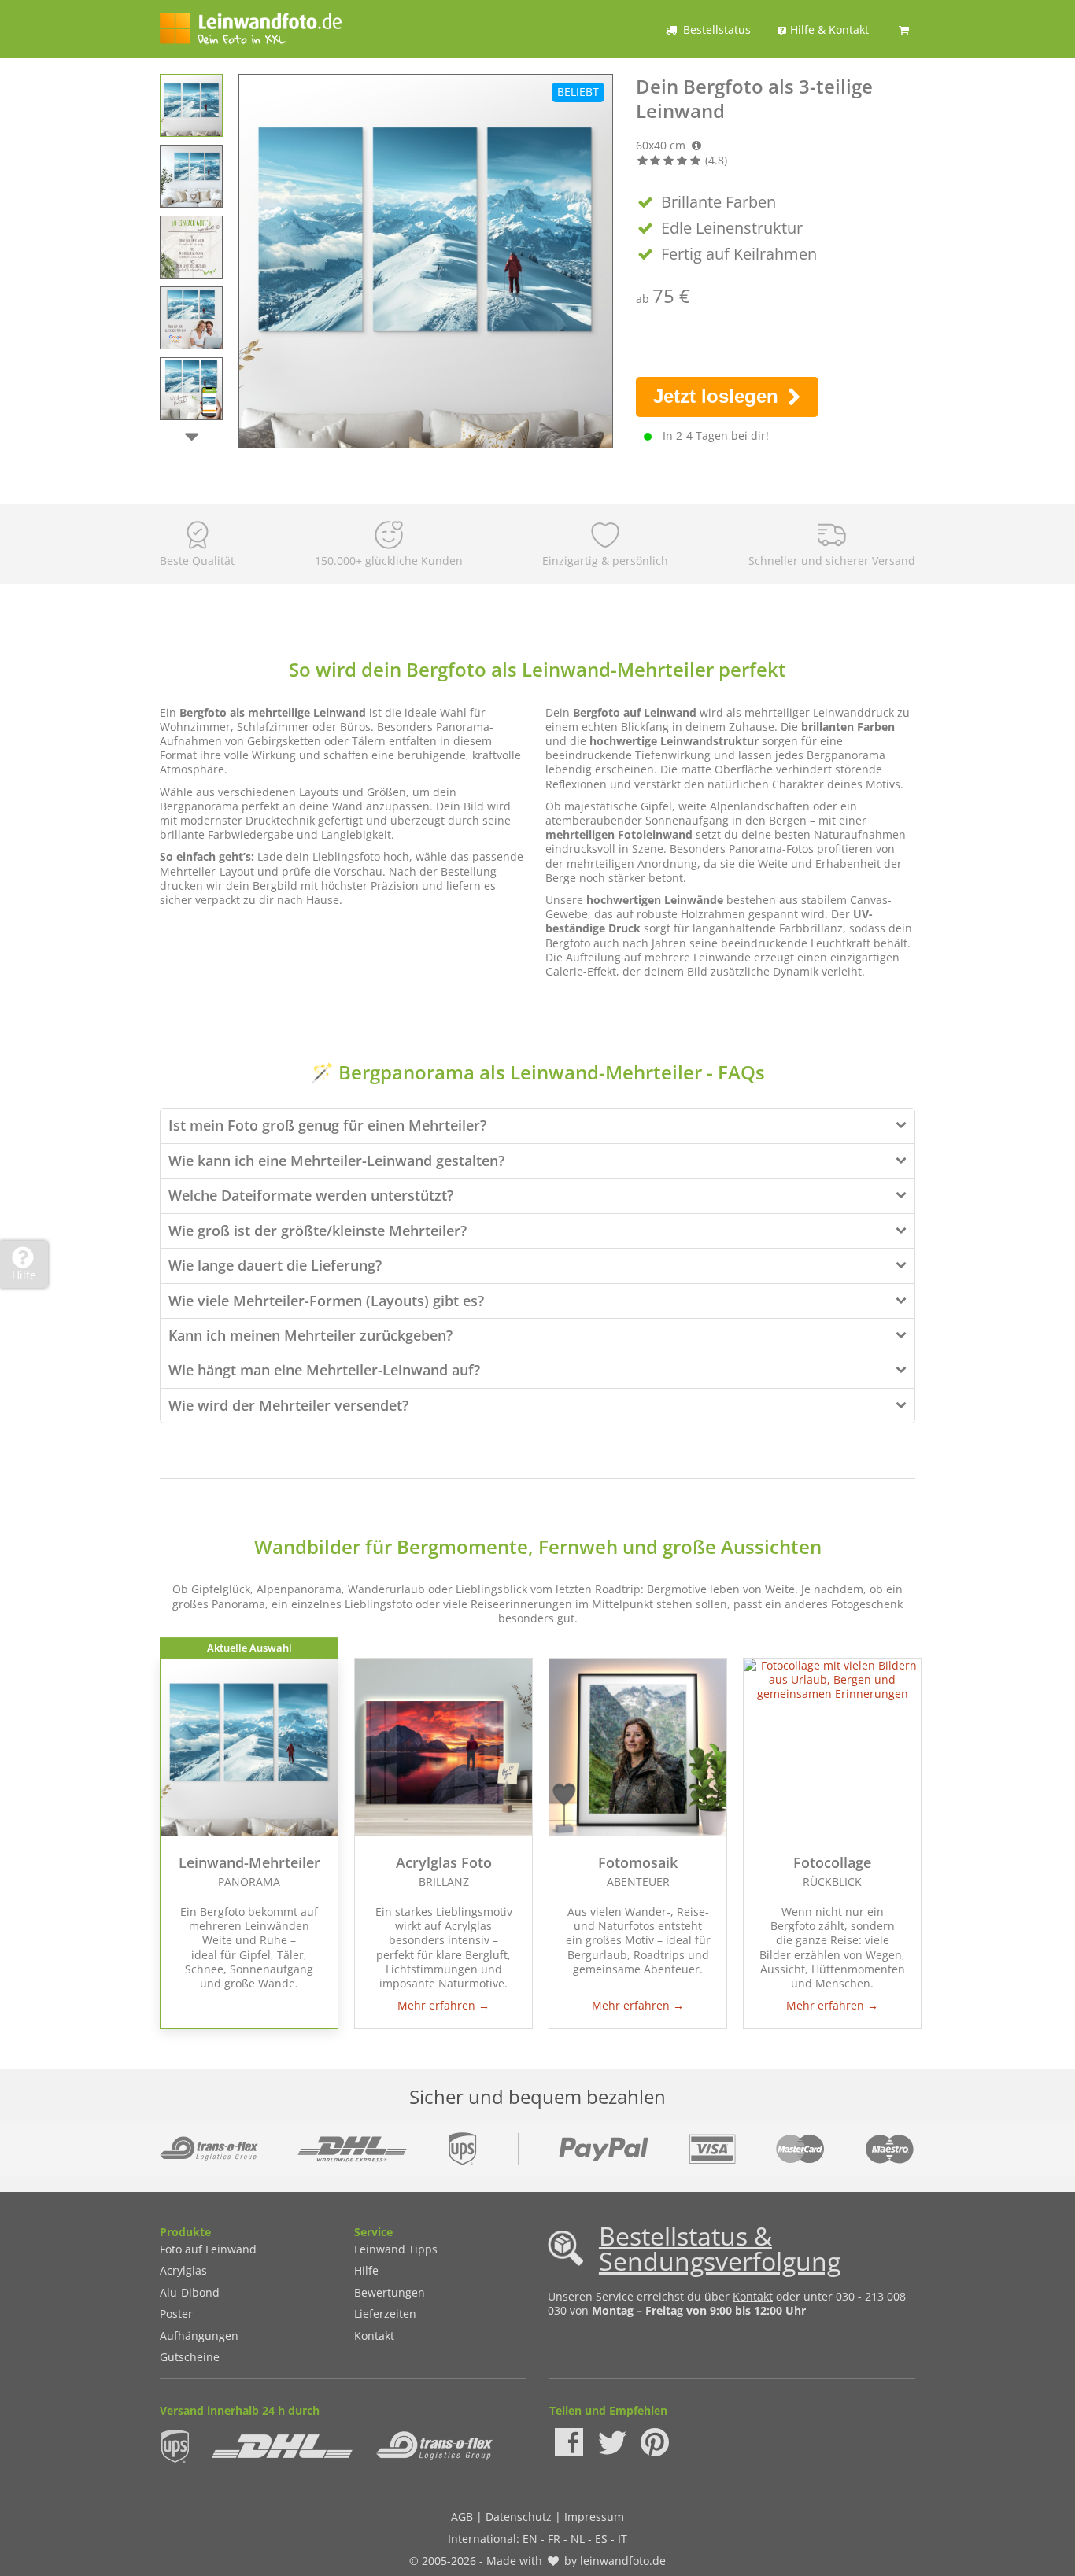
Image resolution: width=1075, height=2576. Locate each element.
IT (622, 2539)
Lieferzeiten (385, 2314)
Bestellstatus (717, 30)
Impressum (594, 2517)
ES (601, 2539)
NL (578, 2539)
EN (530, 2539)
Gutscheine (190, 2357)
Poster (176, 2314)
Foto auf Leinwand (208, 2249)
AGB (462, 2517)
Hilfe (366, 2270)
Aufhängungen (199, 2336)
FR (554, 2539)
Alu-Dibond (190, 2292)
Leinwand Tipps (396, 2249)
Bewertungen (390, 2292)
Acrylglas (183, 2270)
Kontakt (374, 2336)
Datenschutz (519, 2517)
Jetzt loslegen (719, 396)
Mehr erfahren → (443, 2005)
